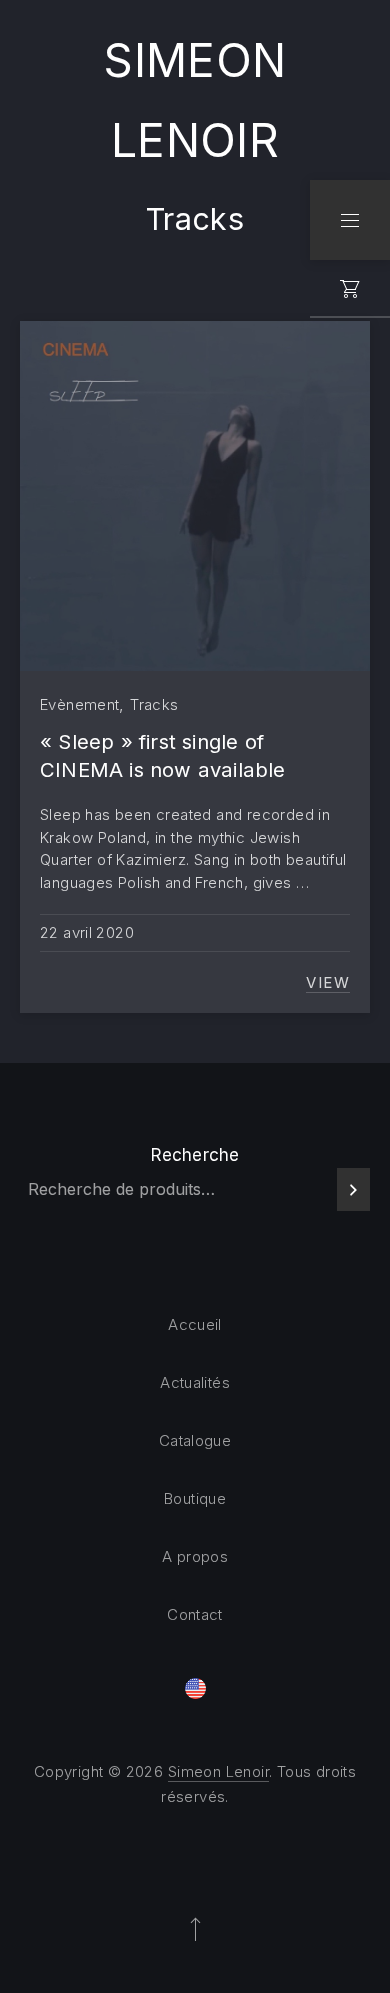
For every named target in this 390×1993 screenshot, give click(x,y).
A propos (195, 1556)
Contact (195, 1614)
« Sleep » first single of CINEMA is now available (163, 755)
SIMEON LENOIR (195, 100)
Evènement (79, 704)
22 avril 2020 (87, 932)
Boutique (195, 1498)
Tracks (154, 704)
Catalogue (195, 1440)
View (328, 983)
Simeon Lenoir (218, 1771)
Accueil (195, 1324)
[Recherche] (353, 1189)
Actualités (195, 1382)
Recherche (195, 1155)
